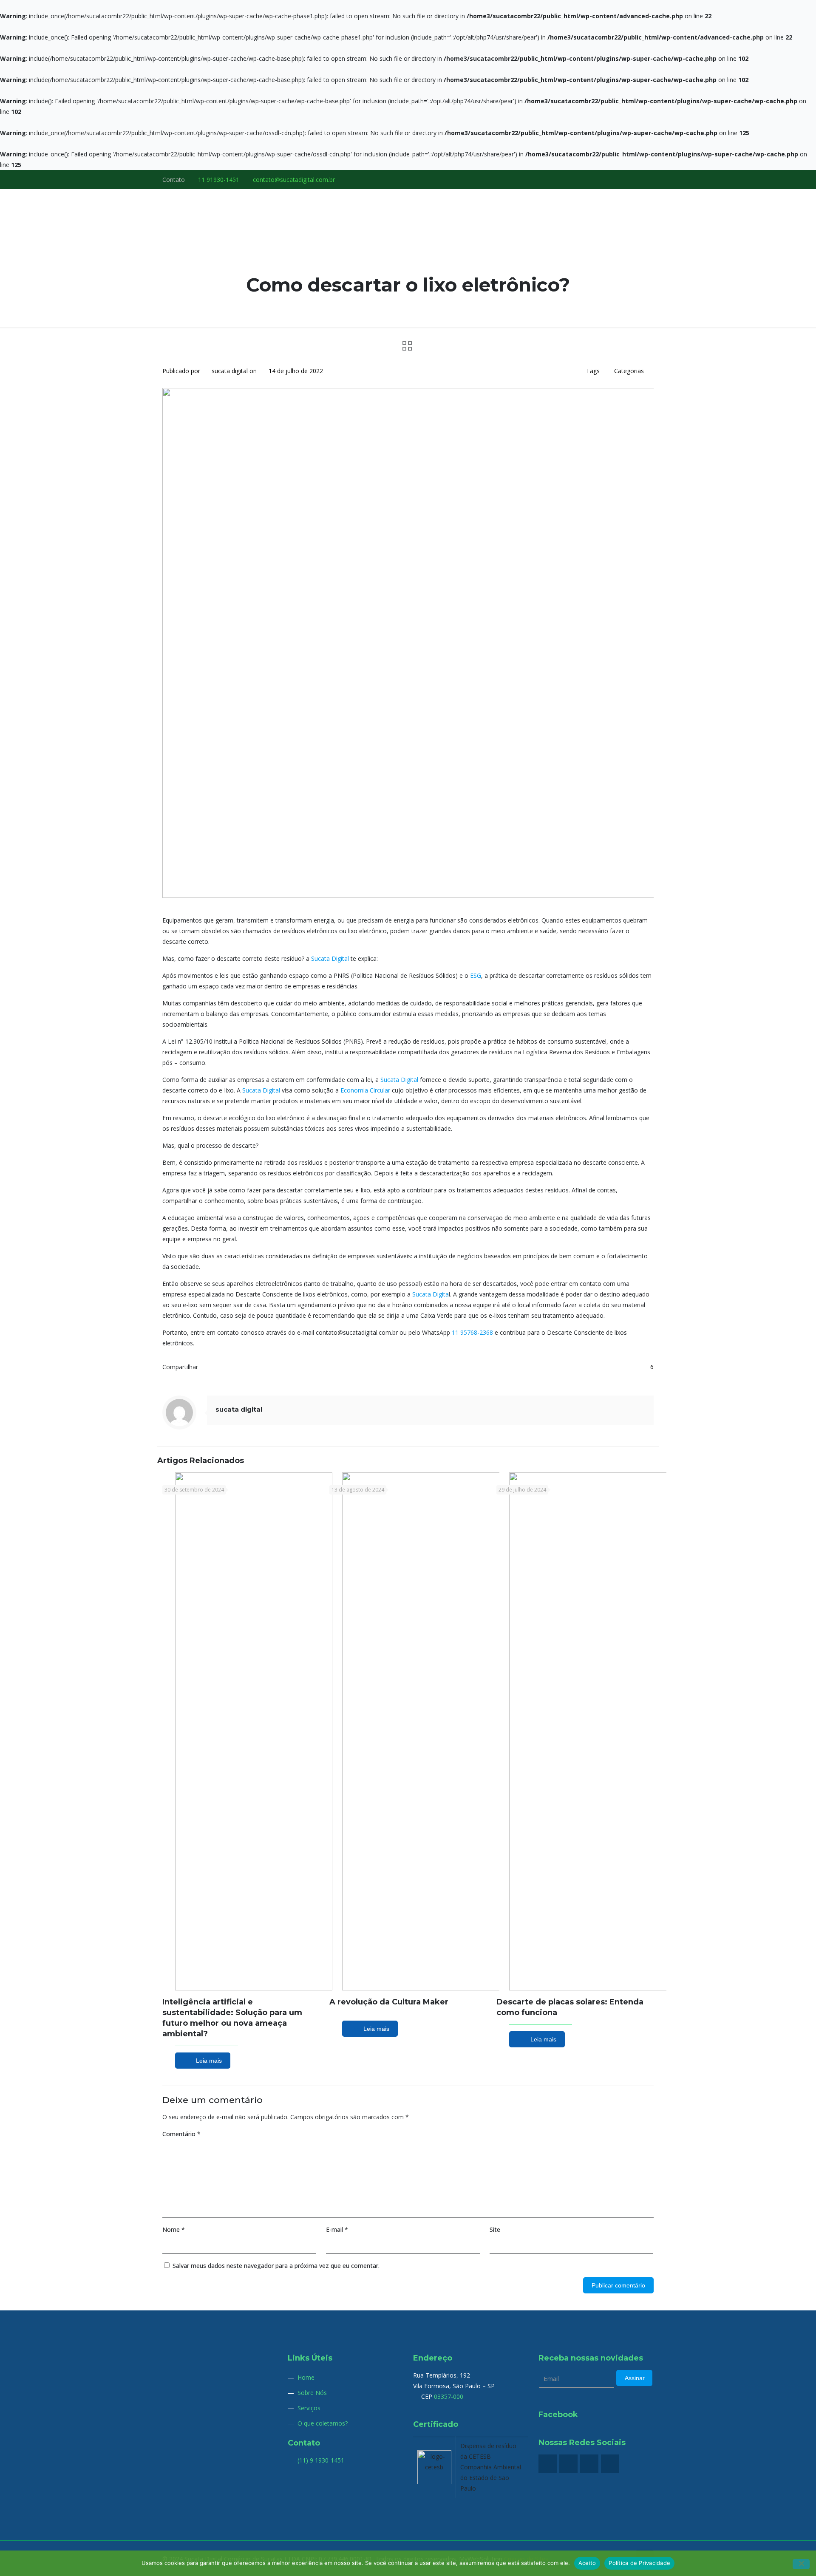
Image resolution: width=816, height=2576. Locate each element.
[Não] (801, 2564)
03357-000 (449, 2396)
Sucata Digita (431, 1294)
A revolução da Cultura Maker (389, 2002)
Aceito (587, 2563)
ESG (476, 975)
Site (495, 2229)
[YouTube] (626, 178)
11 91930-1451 (219, 180)
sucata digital (230, 371)
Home (306, 2377)
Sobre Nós (312, 2393)
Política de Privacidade (639, 2563)
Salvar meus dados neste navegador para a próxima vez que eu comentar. (276, 2266)
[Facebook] (615, 178)
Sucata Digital (330, 958)
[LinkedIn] (638, 178)
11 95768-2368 (472, 1332)
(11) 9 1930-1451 (320, 2460)
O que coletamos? (323, 2423)
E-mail (337, 2229)
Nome (174, 2229)
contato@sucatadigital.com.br (294, 180)
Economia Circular (365, 1090)
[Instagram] (649, 178)
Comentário (181, 2134)
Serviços (309, 2408)
